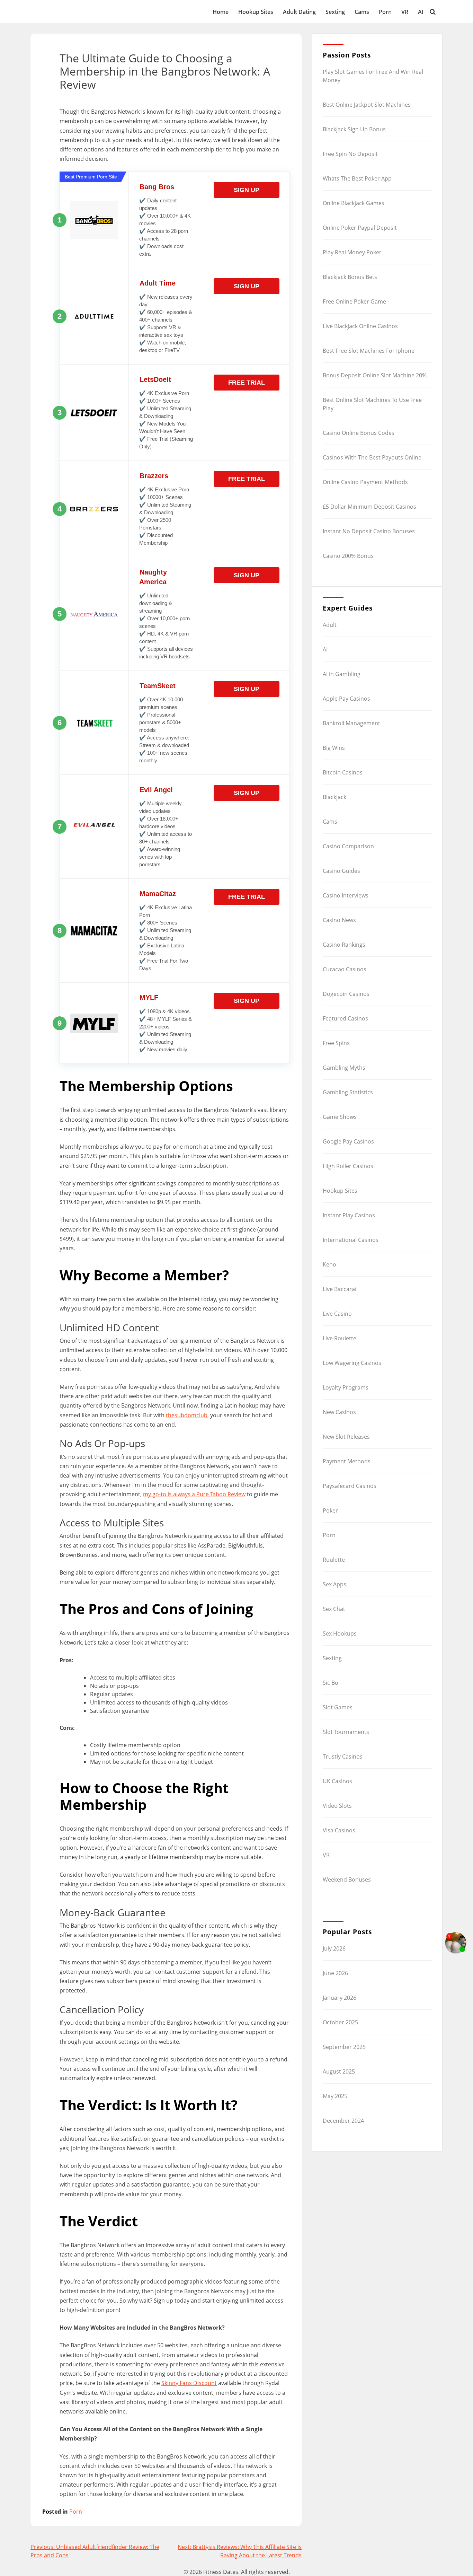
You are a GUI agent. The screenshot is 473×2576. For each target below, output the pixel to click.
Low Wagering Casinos (352, 1363)
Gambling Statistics (348, 1092)
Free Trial (247, 383)
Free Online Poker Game (354, 301)
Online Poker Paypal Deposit (360, 228)
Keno (329, 1264)
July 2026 (334, 1948)
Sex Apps (334, 1584)
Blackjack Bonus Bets (350, 277)
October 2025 (340, 2022)
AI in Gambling (342, 674)
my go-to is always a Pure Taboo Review (194, 1494)
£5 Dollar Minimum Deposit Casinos (369, 507)
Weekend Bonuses (347, 1880)
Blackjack (334, 797)
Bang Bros (157, 187)
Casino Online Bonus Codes (359, 433)
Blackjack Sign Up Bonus (354, 129)
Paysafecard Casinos (350, 1486)
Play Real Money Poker (352, 252)
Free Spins (336, 1043)
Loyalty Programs (346, 1387)
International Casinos (351, 1240)
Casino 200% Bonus (348, 556)
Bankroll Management (351, 723)
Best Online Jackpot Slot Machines (367, 105)
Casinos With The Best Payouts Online (372, 457)
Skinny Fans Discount (189, 2383)
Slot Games (338, 1707)
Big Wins (334, 748)
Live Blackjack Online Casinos (360, 326)
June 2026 (335, 1973)
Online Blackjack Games (354, 203)
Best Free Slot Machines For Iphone (369, 351)
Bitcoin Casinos (343, 772)
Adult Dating (299, 12)
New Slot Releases (346, 1437)
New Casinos (339, 1412)
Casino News (339, 920)
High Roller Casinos (348, 1166)
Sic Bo (331, 1683)
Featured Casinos (345, 1018)
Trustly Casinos (343, 1756)
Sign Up (247, 190)
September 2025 (344, 2047)
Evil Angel (156, 790)
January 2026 (340, 1998)
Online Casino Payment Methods (365, 482)
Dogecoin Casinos (346, 994)
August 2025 (339, 2071)
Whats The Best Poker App (357, 178)
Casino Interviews (346, 895)
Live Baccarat (340, 1289)
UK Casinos (337, 1781)
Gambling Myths (344, 1068)
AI (421, 12)
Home (221, 12)
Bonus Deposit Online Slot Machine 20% (375, 375)
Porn (385, 12)
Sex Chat (334, 1609)
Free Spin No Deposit (350, 154)
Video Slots (337, 1806)
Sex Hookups (340, 1633)
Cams (362, 12)
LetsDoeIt (155, 379)
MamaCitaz (158, 894)
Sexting (335, 12)
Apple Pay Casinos (346, 699)
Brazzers (154, 476)
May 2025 (335, 2096)
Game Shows (340, 1117)
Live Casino (337, 1314)
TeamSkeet (158, 686)
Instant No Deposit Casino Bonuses (369, 531)
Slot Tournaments (346, 1732)
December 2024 (343, 2121)
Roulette (334, 1560)
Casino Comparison (348, 846)
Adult (330, 625)
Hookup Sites (256, 12)
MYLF (149, 998)
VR (405, 12)
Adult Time (158, 283)
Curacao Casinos (345, 969)
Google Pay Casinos (348, 1141)
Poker (330, 1510)
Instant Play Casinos (349, 1215)
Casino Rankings (344, 945)
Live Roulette (340, 1338)
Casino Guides (341, 871)
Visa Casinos (339, 1830)
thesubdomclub (187, 1415)
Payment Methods (347, 1461)
